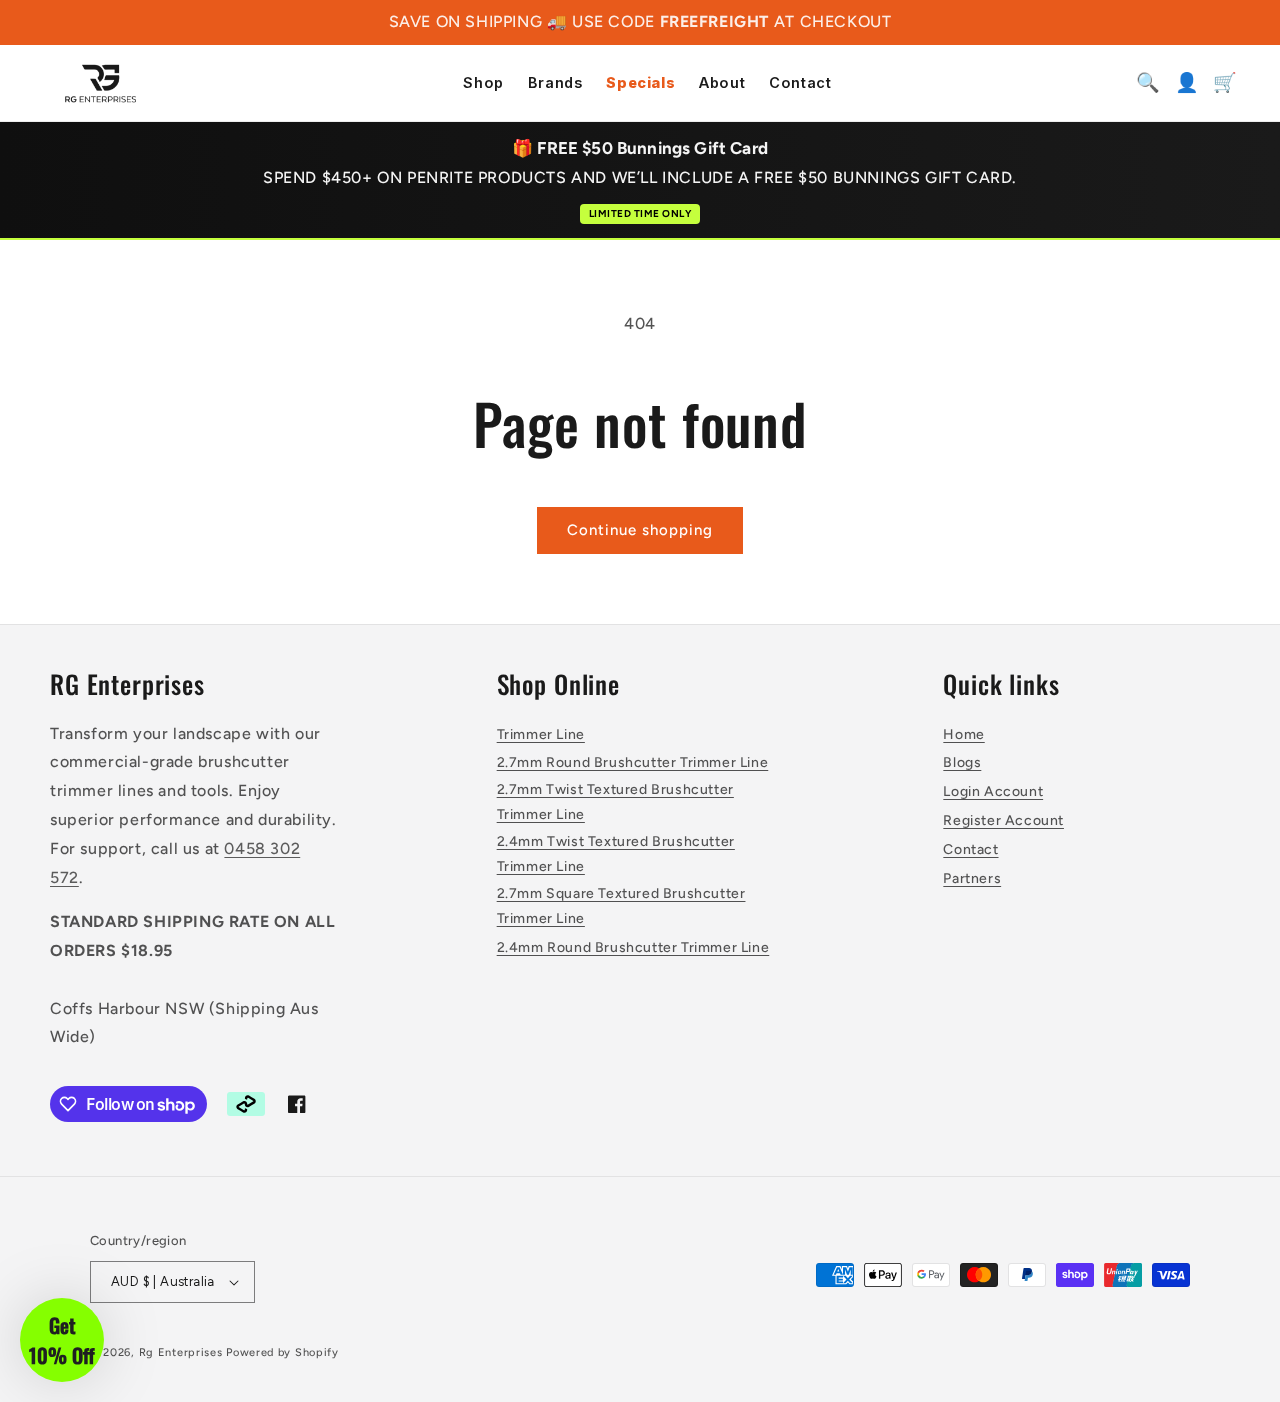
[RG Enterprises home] (100, 83)
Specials (640, 83)
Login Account (993, 791)
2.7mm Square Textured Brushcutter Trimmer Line (621, 906)
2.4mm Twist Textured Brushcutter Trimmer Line (616, 854)
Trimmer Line (541, 734)
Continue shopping (640, 530)
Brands (555, 83)
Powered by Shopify (282, 1352)
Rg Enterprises (181, 1352)
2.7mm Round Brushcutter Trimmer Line (633, 762)
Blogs (962, 762)
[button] (62, 1340)
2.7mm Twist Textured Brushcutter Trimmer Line (615, 802)
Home (963, 734)
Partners (972, 878)
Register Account (1003, 820)
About (722, 83)
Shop (483, 83)
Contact (800, 83)
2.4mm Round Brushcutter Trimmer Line (633, 947)
